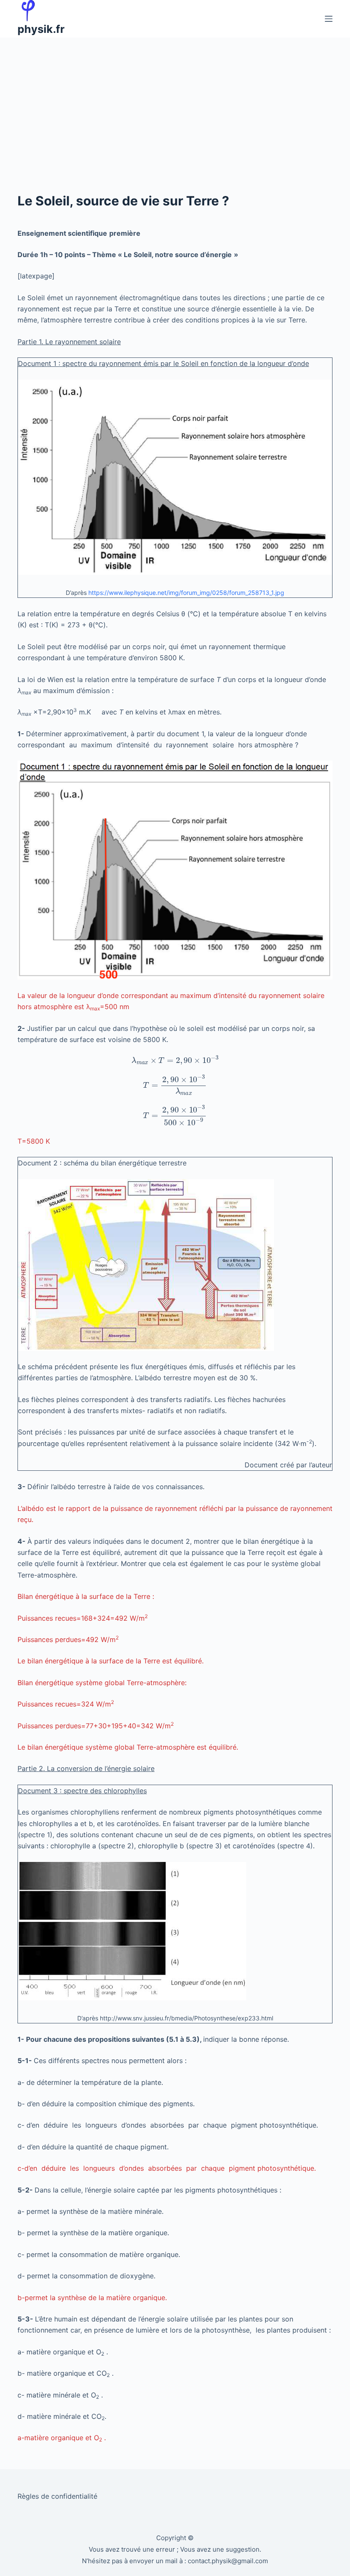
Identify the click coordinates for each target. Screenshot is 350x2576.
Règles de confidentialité (57, 2496)
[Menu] (329, 19)
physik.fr (41, 29)
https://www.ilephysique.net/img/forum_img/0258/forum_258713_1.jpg (186, 593)
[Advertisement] (175, 102)
